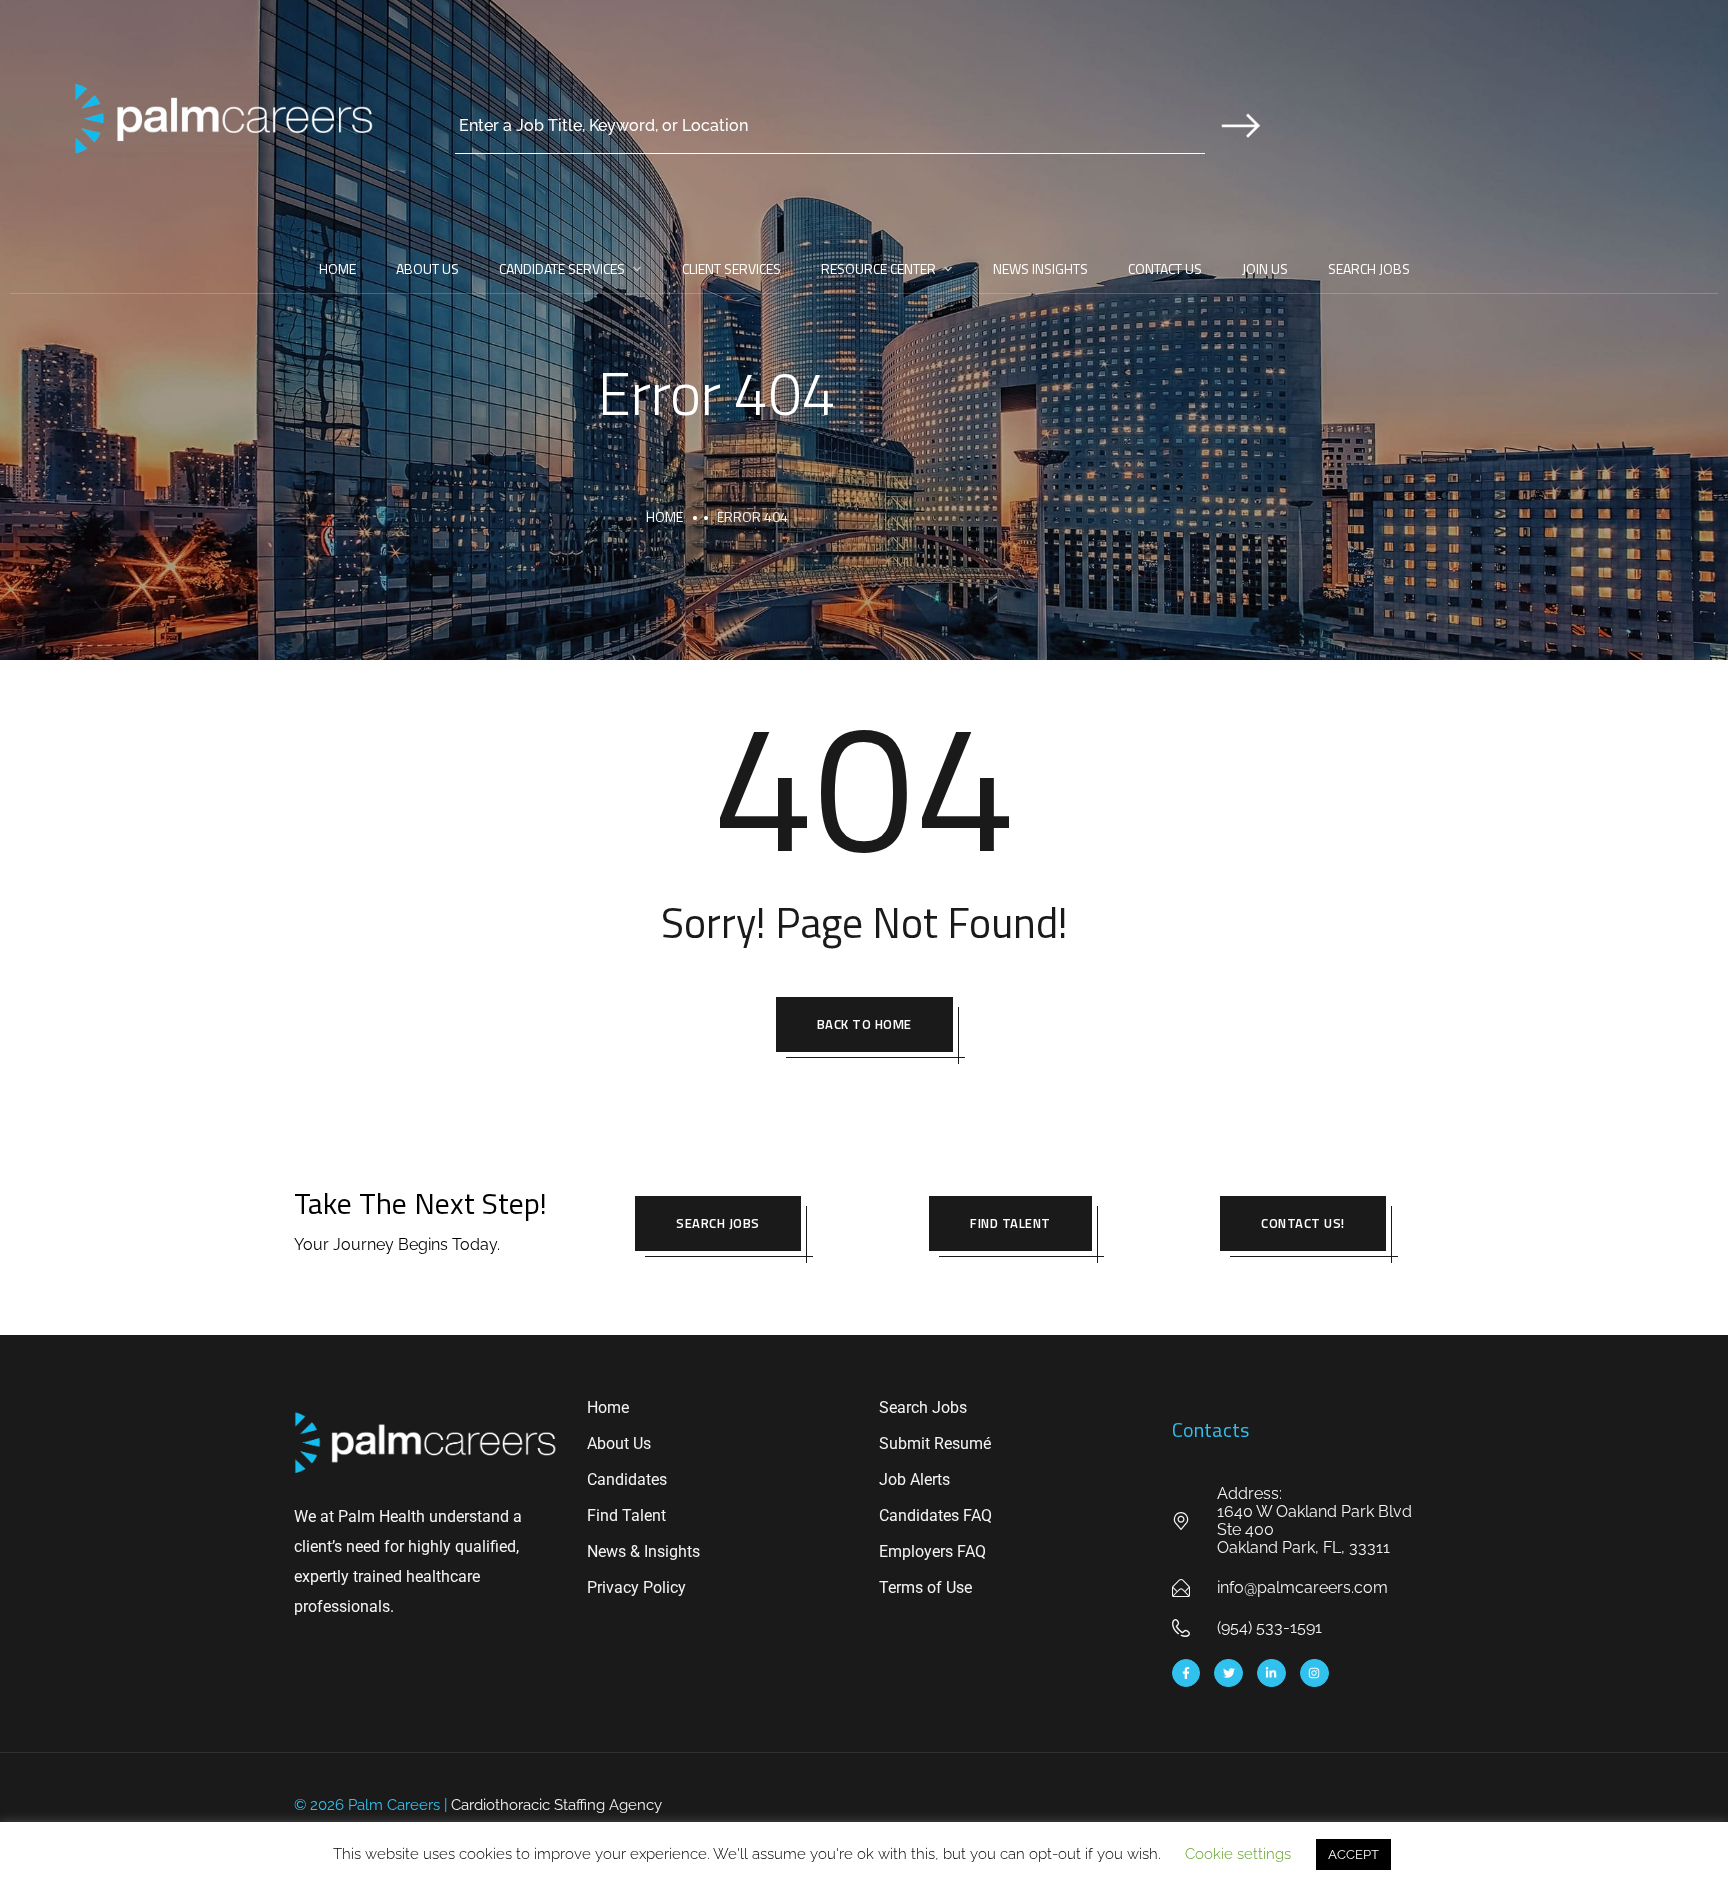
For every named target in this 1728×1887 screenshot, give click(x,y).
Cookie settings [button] (1238, 1854)
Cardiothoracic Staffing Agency (556, 1805)
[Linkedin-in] (1271, 1673)
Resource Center (878, 268)
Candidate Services (562, 268)
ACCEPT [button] (1353, 1854)
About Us (427, 268)
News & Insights (643, 1551)
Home (337, 268)
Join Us (1265, 268)
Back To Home (864, 1024)
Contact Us (1165, 268)
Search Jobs (1369, 268)
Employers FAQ (932, 1551)
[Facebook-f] (1186, 1673)
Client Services (731, 268)
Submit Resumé (935, 1443)
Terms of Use (925, 1587)
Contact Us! (1303, 1223)
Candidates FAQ (935, 1515)
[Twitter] (1228, 1673)
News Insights (1040, 268)
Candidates (627, 1479)
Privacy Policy (636, 1587)
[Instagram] (1314, 1673)
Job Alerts (914, 1479)
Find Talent (1010, 1223)
